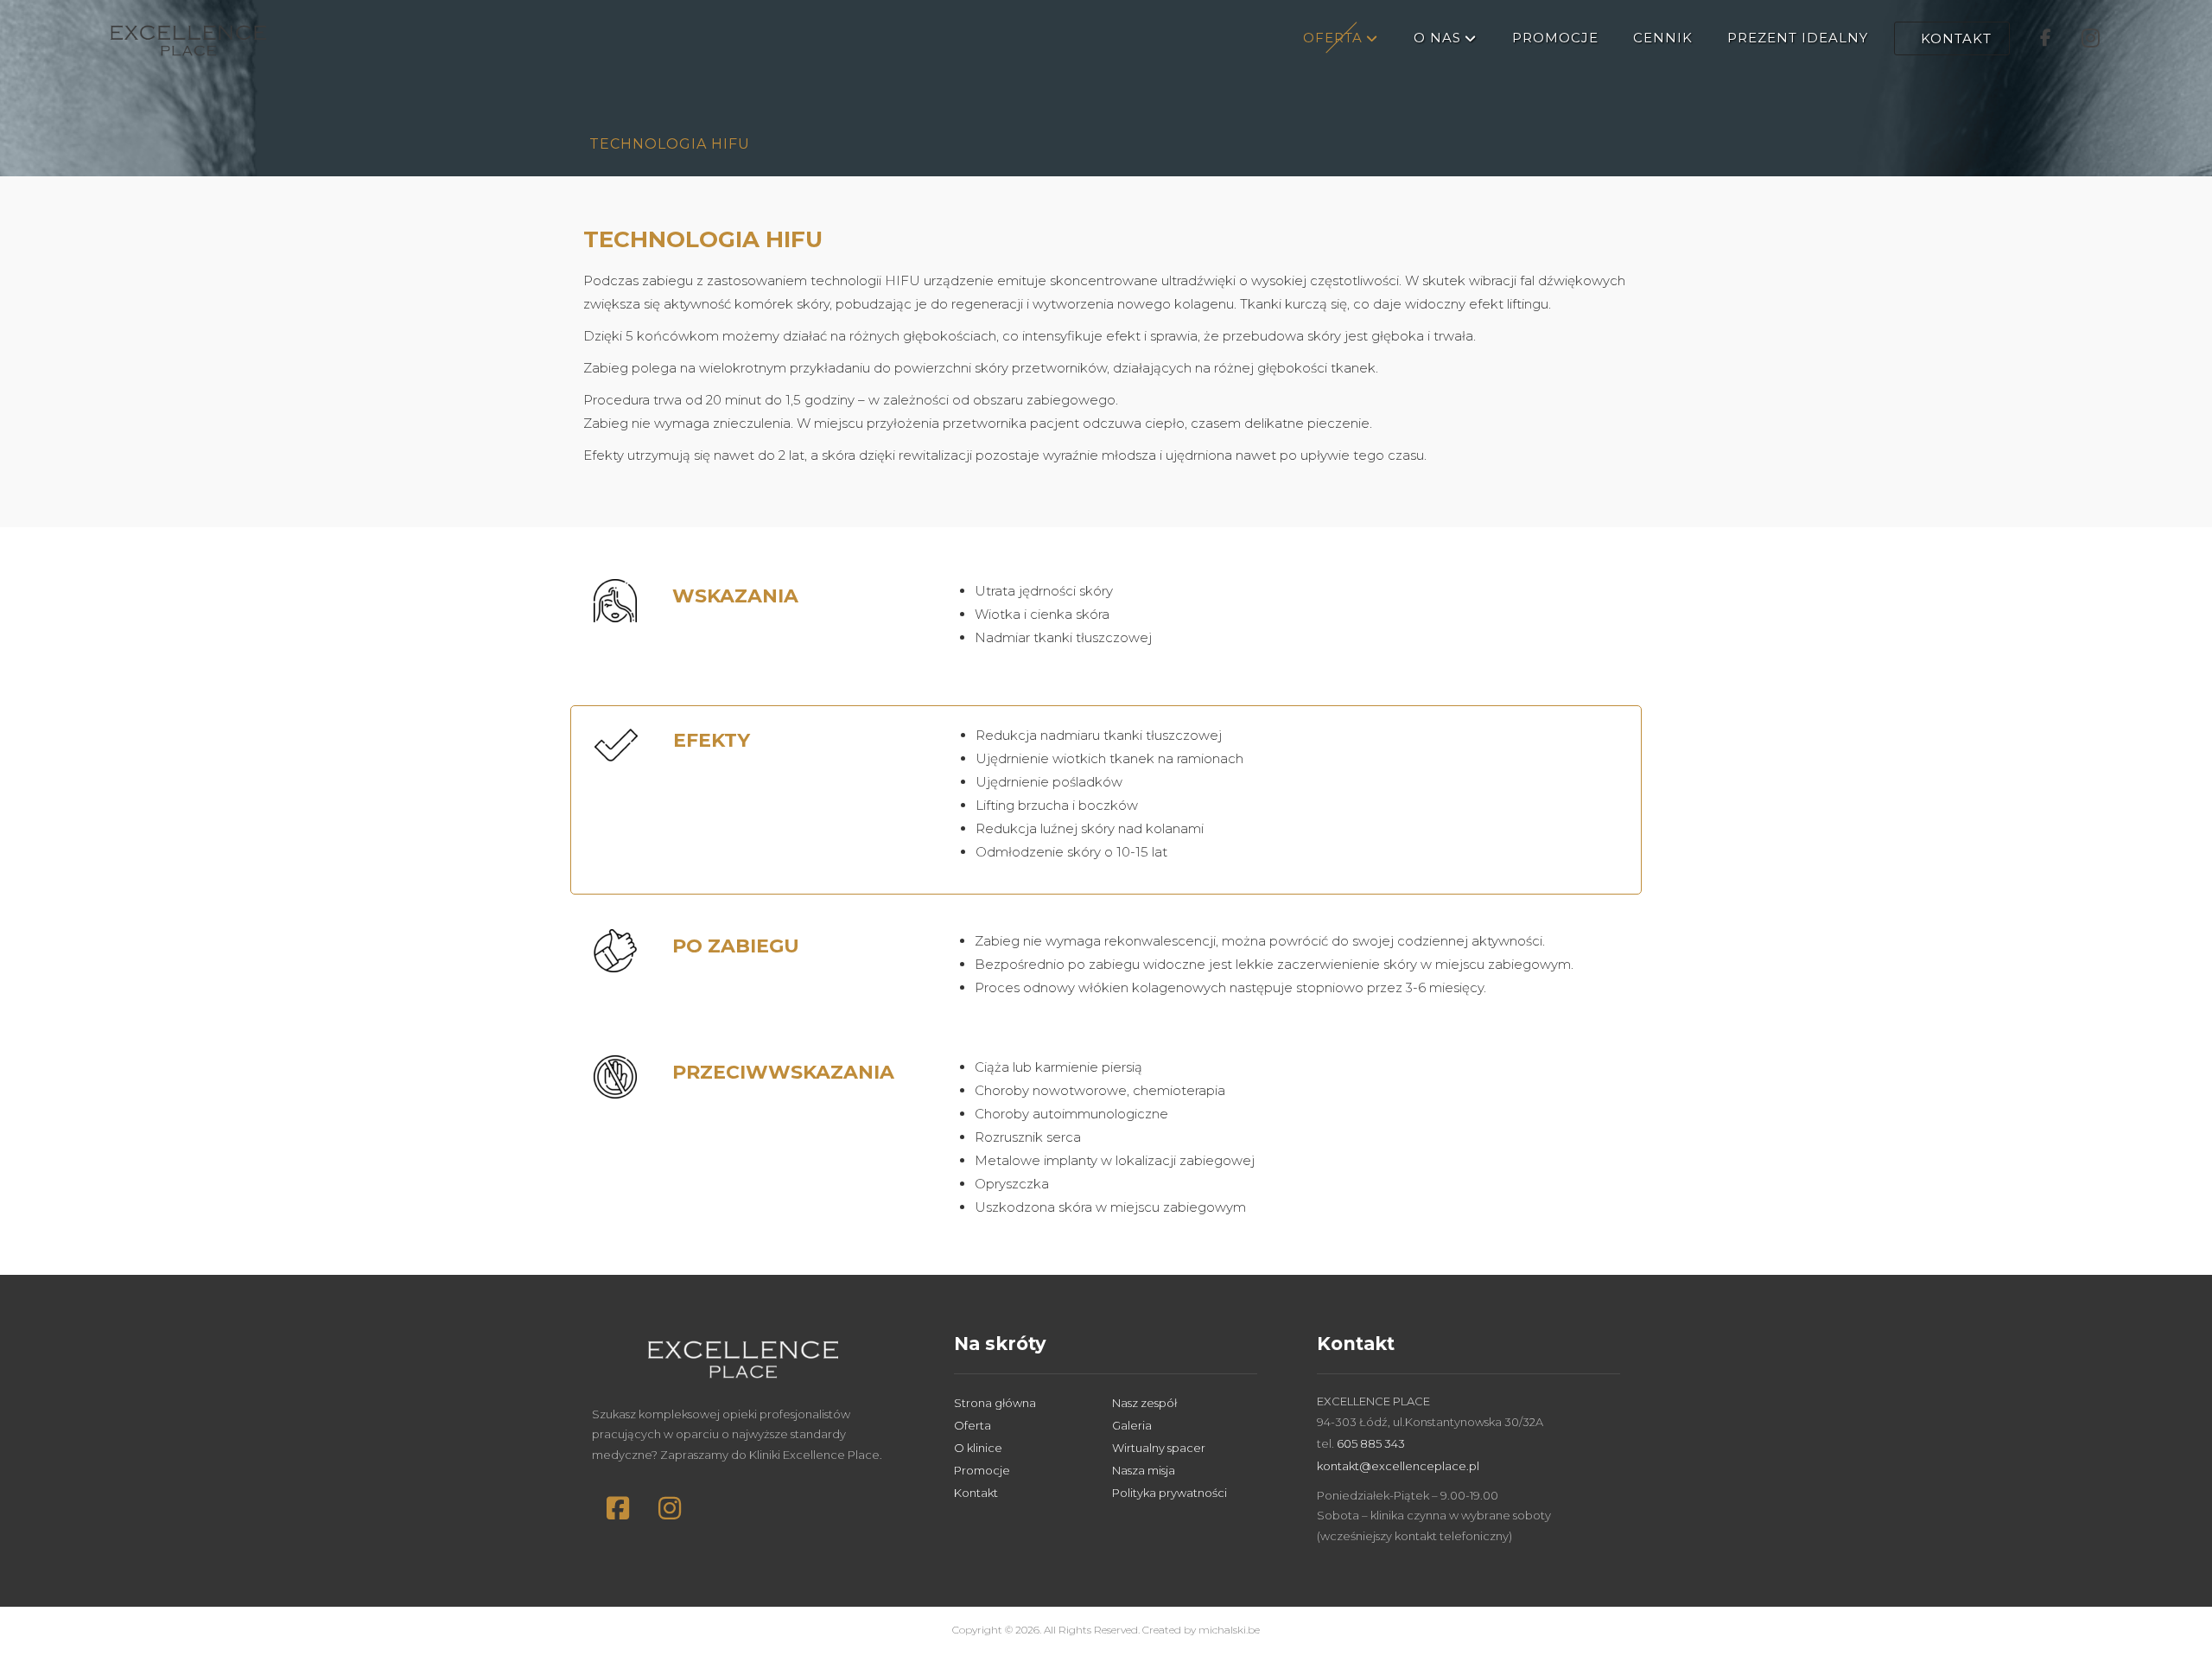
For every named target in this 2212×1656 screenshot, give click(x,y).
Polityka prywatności (1170, 1493)
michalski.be (1229, 1630)
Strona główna (995, 1403)
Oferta (973, 1425)
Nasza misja (1144, 1470)
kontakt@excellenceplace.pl (1398, 1466)
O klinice (978, 1448)
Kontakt (976, 1493)
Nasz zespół (1144, 1403)
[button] (618, 1508)
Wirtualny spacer (1159, 1448)
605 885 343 (1371, 1443)
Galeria (1132, 1425)
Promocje (982, 1470)
